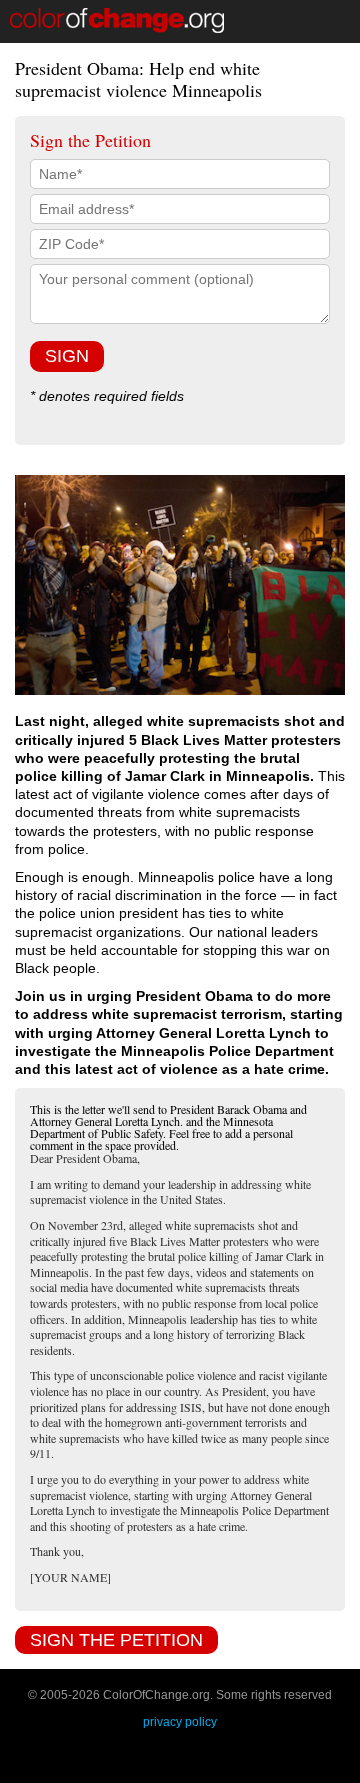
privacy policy (180, 1722)
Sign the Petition (116, 1640)
